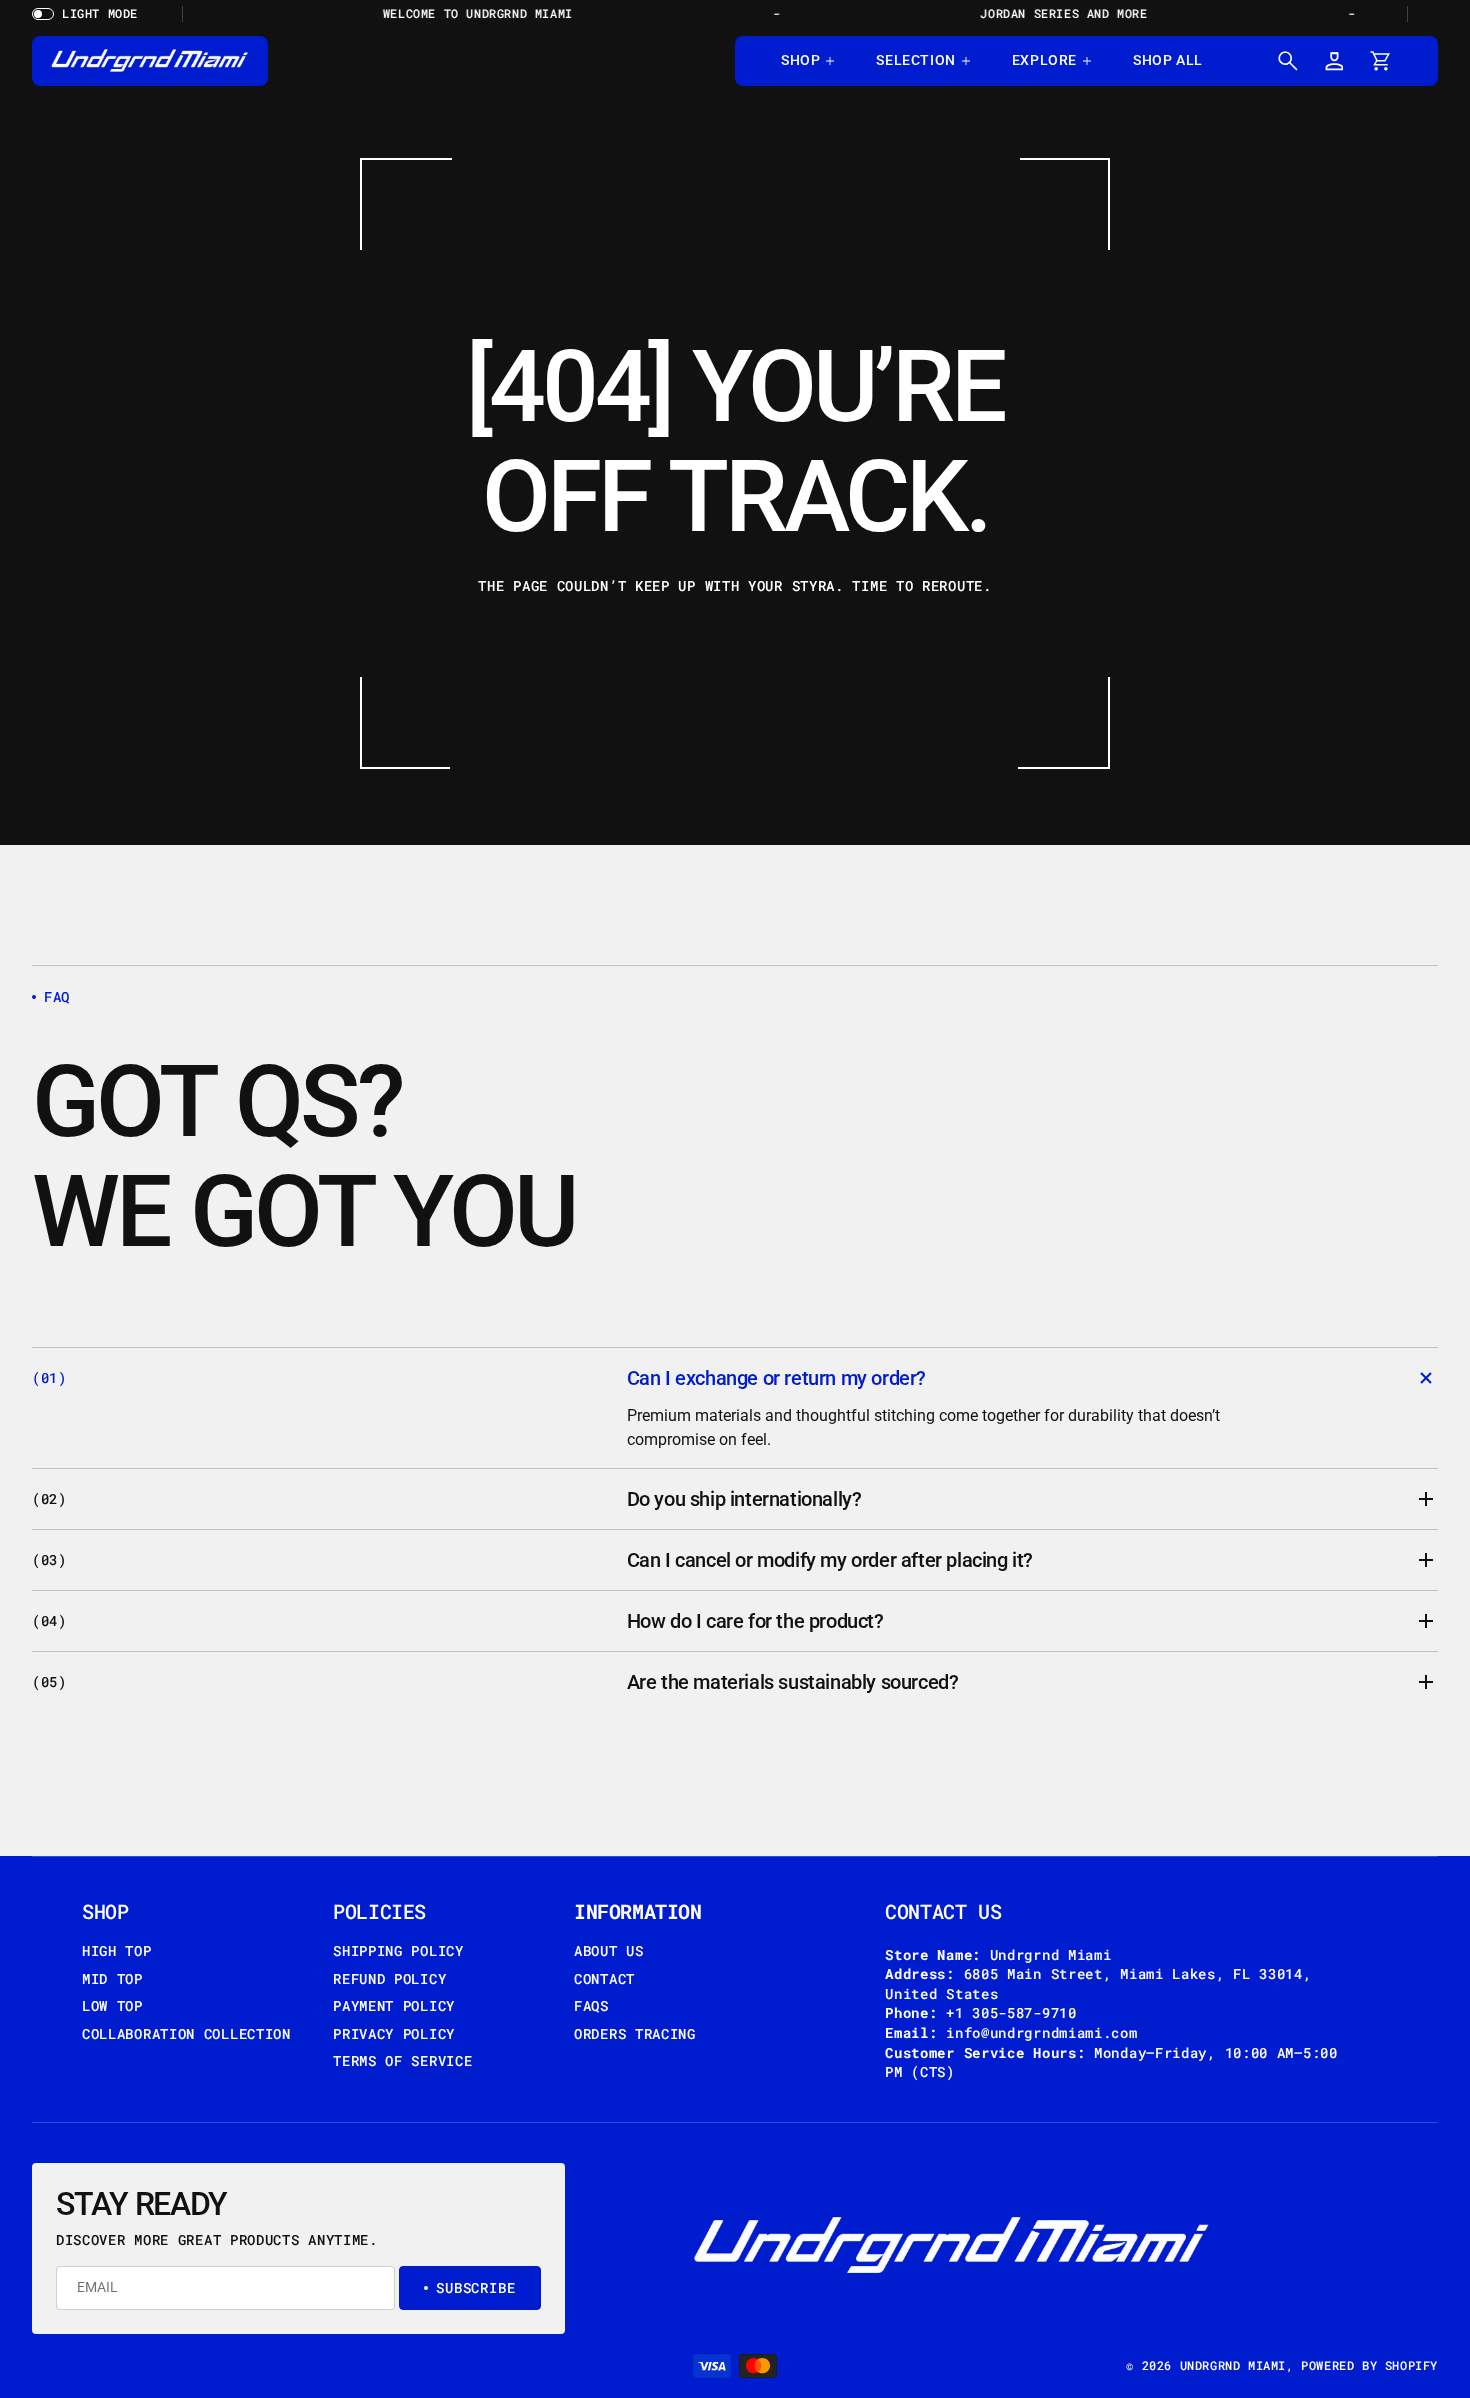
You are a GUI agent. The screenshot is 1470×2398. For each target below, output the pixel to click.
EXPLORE (1044, 60)
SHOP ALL (1168, 60)
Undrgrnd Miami (1233, 2365)
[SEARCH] (1288, 61)
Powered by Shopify (1369, 2365)
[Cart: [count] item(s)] (1380, 61)
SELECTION (915, 60)
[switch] (92, 14)
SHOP (800, 60)
